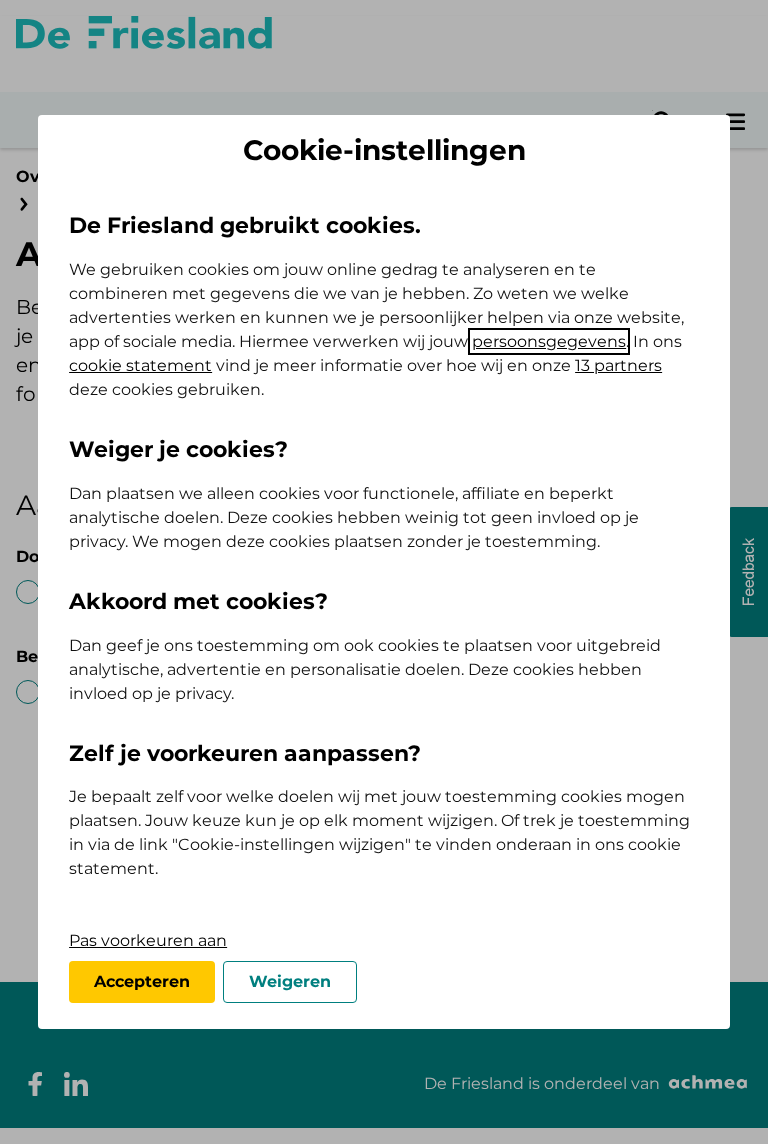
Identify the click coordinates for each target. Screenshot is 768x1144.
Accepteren (142, 981)
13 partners (618, 365)
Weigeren (290, 981)
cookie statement (140, 365)
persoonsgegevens (549, 341)
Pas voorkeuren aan (148, 940)
